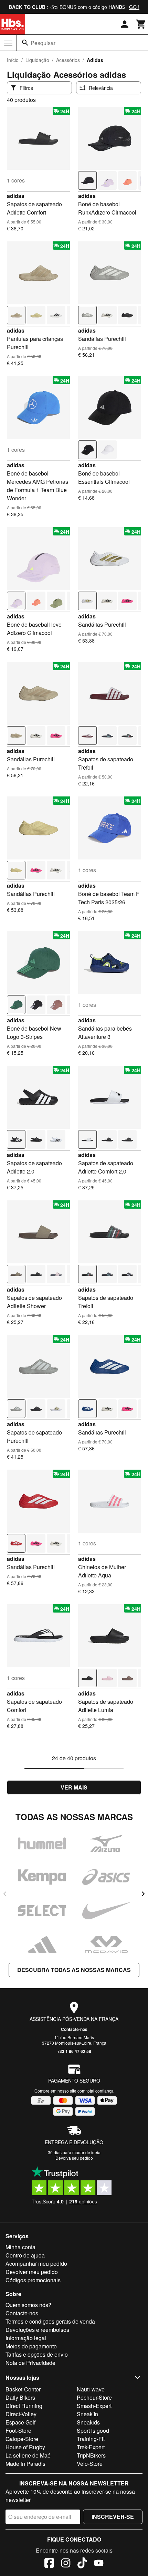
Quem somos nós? (28, 2305)
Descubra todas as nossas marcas (74, 1970)
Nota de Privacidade (30, 2363)
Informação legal (26, 2338)
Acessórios (68, 60)
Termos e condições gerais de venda (50, 2321)
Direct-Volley (21, 2414)
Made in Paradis (25, 2464)
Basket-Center (23, 2389)
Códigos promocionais (33, 2280)
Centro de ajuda (25, 2255)
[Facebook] (49, 2564)
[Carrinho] (141, 24)
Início (13, 60)
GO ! (134, 7)
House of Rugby (25, 2447)
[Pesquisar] (25, 43)
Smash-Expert (94, 2406)
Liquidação (37, 60)
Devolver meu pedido (32, 2272)
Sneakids (88, 2422)
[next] (143, 1894)
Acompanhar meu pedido (36, 2264)
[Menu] (8, 43)
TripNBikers (91, 2455)
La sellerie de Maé (28, 2455)
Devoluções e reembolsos (37, 2330)
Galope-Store (22, 2439)
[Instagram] (66, 2564)
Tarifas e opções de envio (37, 2354)
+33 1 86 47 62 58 (74, 2051)
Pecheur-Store (94, 2397)
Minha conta (20, 2247)
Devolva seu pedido (74, 2158)
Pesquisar (43, 43)
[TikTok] (82, 2564)
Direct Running (24, 2406)
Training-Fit (91, 2439)
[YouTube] (99, 2564)
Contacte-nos (74, 2029)
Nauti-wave (91, 2389)
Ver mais (74, 1787)
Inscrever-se (113, 2517)
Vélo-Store (90, 2464)
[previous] (5, 1894)
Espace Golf (20, 2422)
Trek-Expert (91, 2447)
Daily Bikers (20, 2397)
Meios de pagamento (31, 2346)
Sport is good (93, 2431)
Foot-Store (18, 2431)
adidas (16, 196)
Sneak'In (87, 2414)
